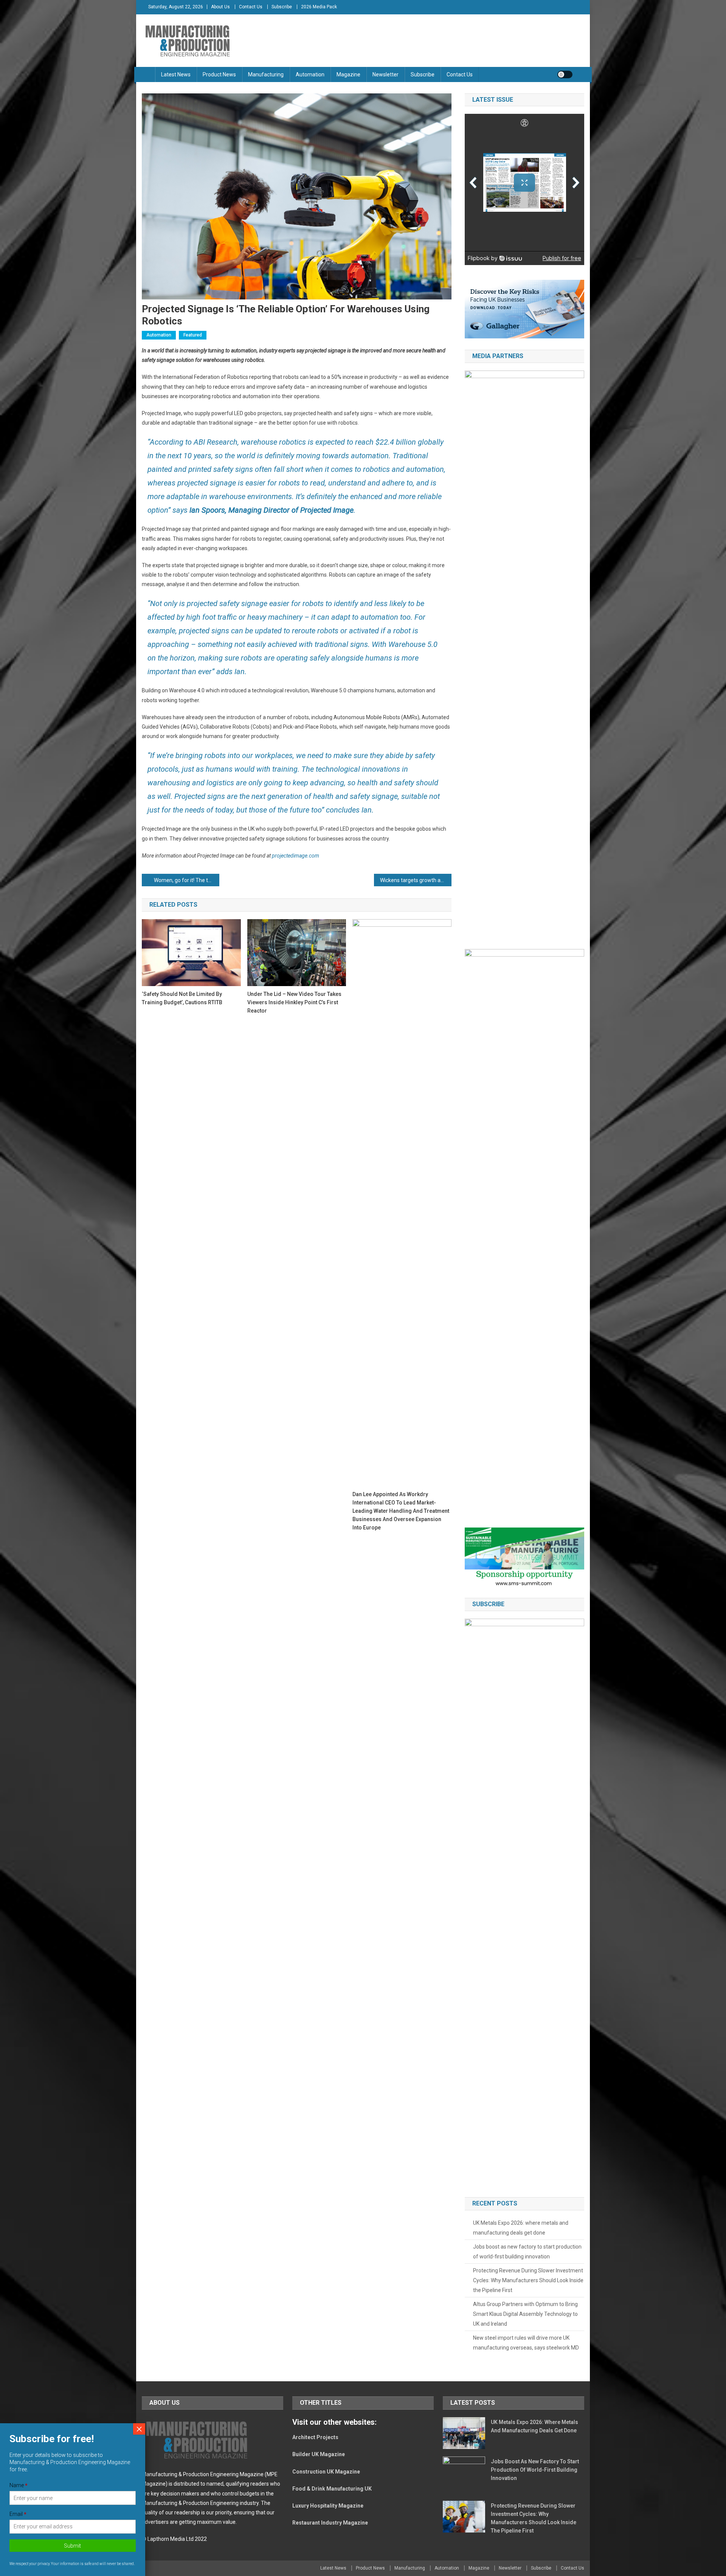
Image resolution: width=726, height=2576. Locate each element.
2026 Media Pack (319, 7)
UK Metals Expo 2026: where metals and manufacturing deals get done (521, 2228)
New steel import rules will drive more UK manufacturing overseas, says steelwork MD (526, 2343)
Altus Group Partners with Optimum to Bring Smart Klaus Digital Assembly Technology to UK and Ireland (525, 2314)
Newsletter (385, 74)
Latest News (176, 74)
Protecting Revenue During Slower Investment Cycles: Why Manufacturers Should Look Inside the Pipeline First (528, 2280)
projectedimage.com (296, 856)
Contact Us (251, 7)
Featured (193, 335)
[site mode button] (565, 74)
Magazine (348, 74)
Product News (219, 74)
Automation (310, 74)
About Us (220, 7)
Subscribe (282, 7)
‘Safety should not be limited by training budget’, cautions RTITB (182, 998)
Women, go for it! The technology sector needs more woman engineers (187, 880)
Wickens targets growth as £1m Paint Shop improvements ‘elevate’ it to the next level (416, 880)
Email (18, 2514)
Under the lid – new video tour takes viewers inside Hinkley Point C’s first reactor (294, 1002)
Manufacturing (266, 74)
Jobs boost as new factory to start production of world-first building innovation (527, 2252)
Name (19, 2486)
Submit (73, 2546)
